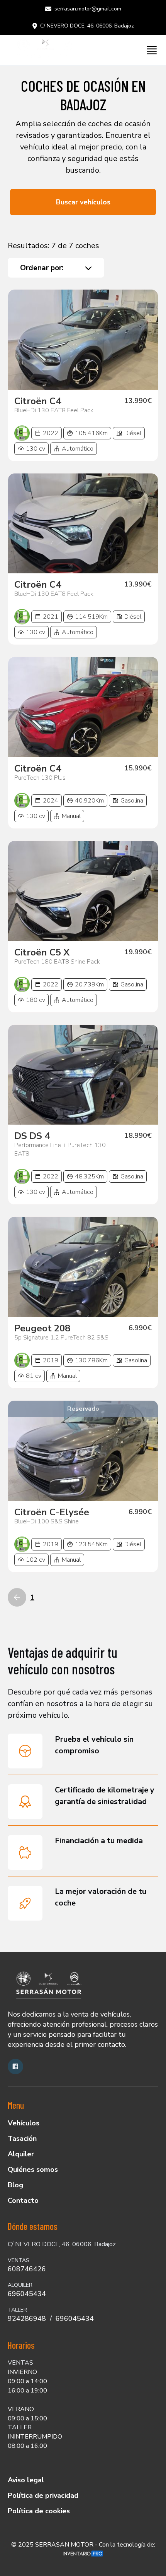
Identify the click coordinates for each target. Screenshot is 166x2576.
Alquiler (21, 2154)
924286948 (27, 2319)
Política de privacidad (43, 2495)
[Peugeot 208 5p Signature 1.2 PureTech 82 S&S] (83, 1267)
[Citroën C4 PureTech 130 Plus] (83, 707)
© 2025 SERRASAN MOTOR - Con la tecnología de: (83, 2545)
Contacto (23, 2200)
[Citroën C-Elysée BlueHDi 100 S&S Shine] (83, 1451)
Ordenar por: (42, 268)
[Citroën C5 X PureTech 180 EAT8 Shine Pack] (83, 891)
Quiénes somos (33, 2170)
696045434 (27, 2294)
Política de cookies (39, 2511)
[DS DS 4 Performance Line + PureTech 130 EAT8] (83, 1075)
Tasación (22, 2139)
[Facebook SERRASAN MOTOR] (15, 2067)
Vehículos (24, 2123)
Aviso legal (26, 2480)
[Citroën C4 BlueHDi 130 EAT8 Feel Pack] (83, 340)
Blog (15, 2185)
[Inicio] (42, 50)
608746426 (27, 2269)
